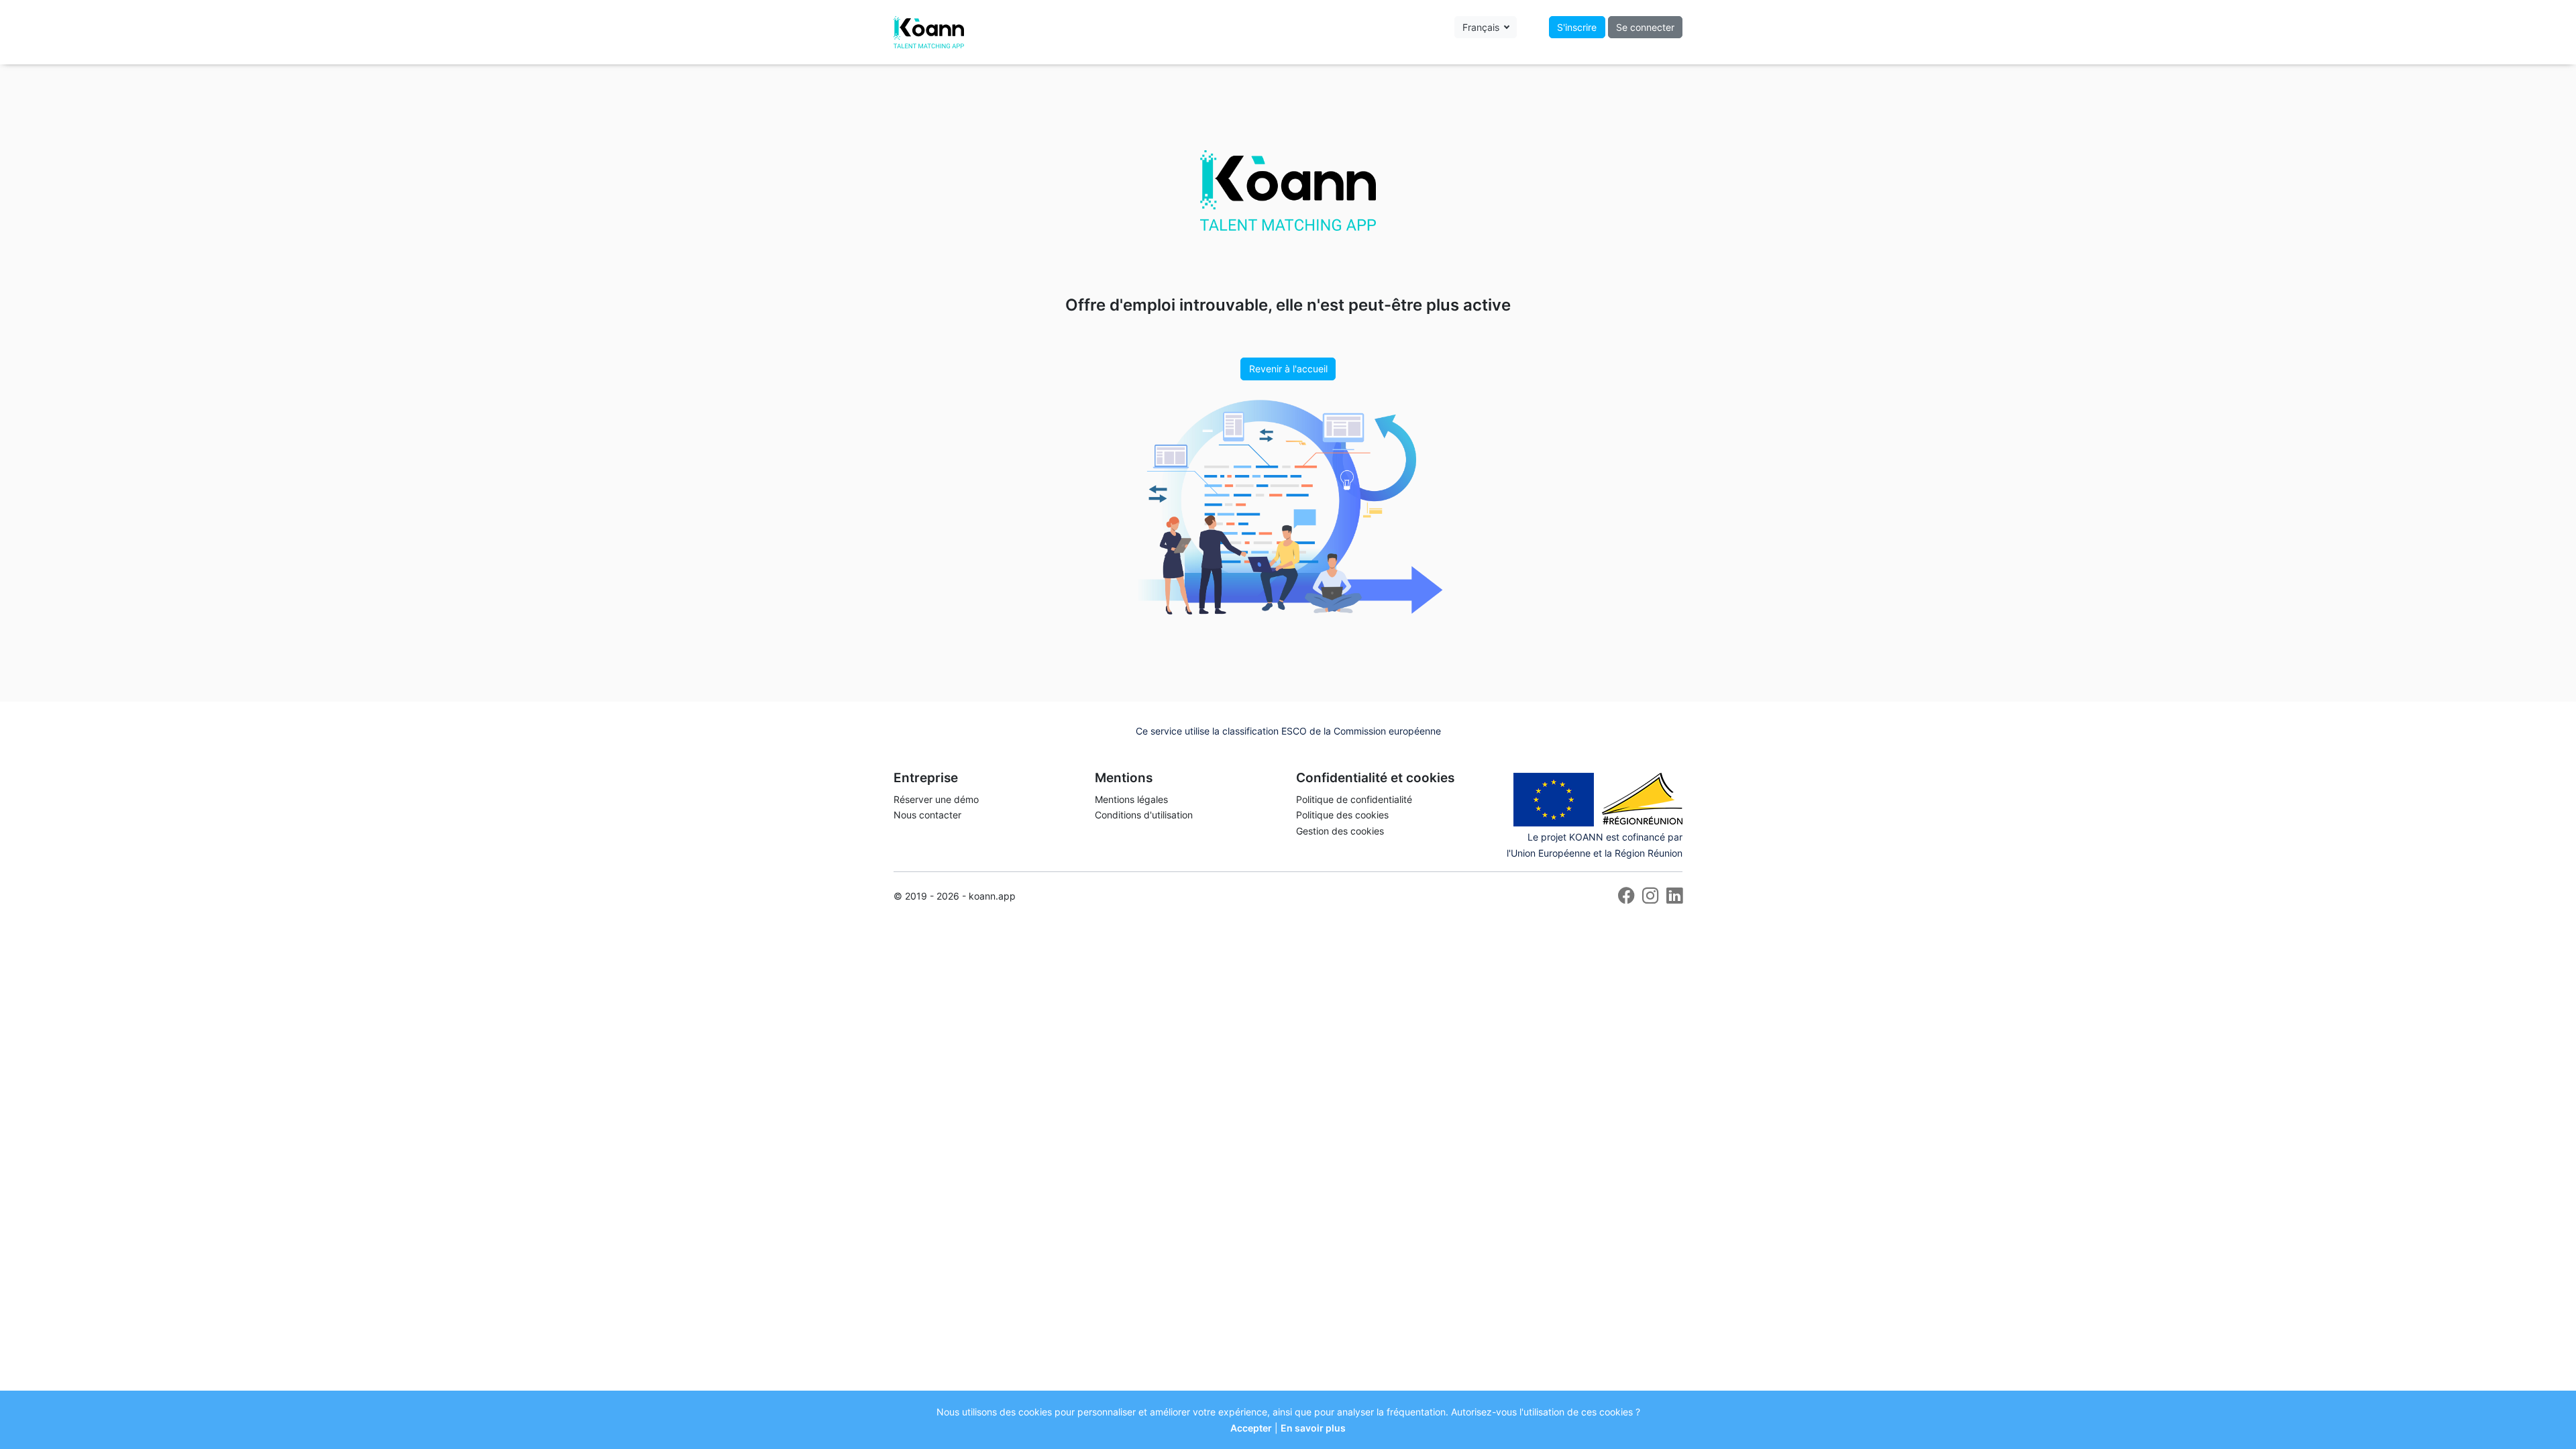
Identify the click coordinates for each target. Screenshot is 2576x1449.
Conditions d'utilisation (1144, 815)
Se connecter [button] (1645, 27)
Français (1482, 27)
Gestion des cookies (1340, 831)
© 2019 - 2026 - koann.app (955, 896)
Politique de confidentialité (1354, 799)
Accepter (1251, 1428)
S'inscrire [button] (1577, 27)
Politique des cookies (1342, 815)
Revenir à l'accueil (1288, 369)
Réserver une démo (936, 799)
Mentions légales (1131, 799)
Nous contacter (927, 815)
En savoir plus (1313, 1428)
